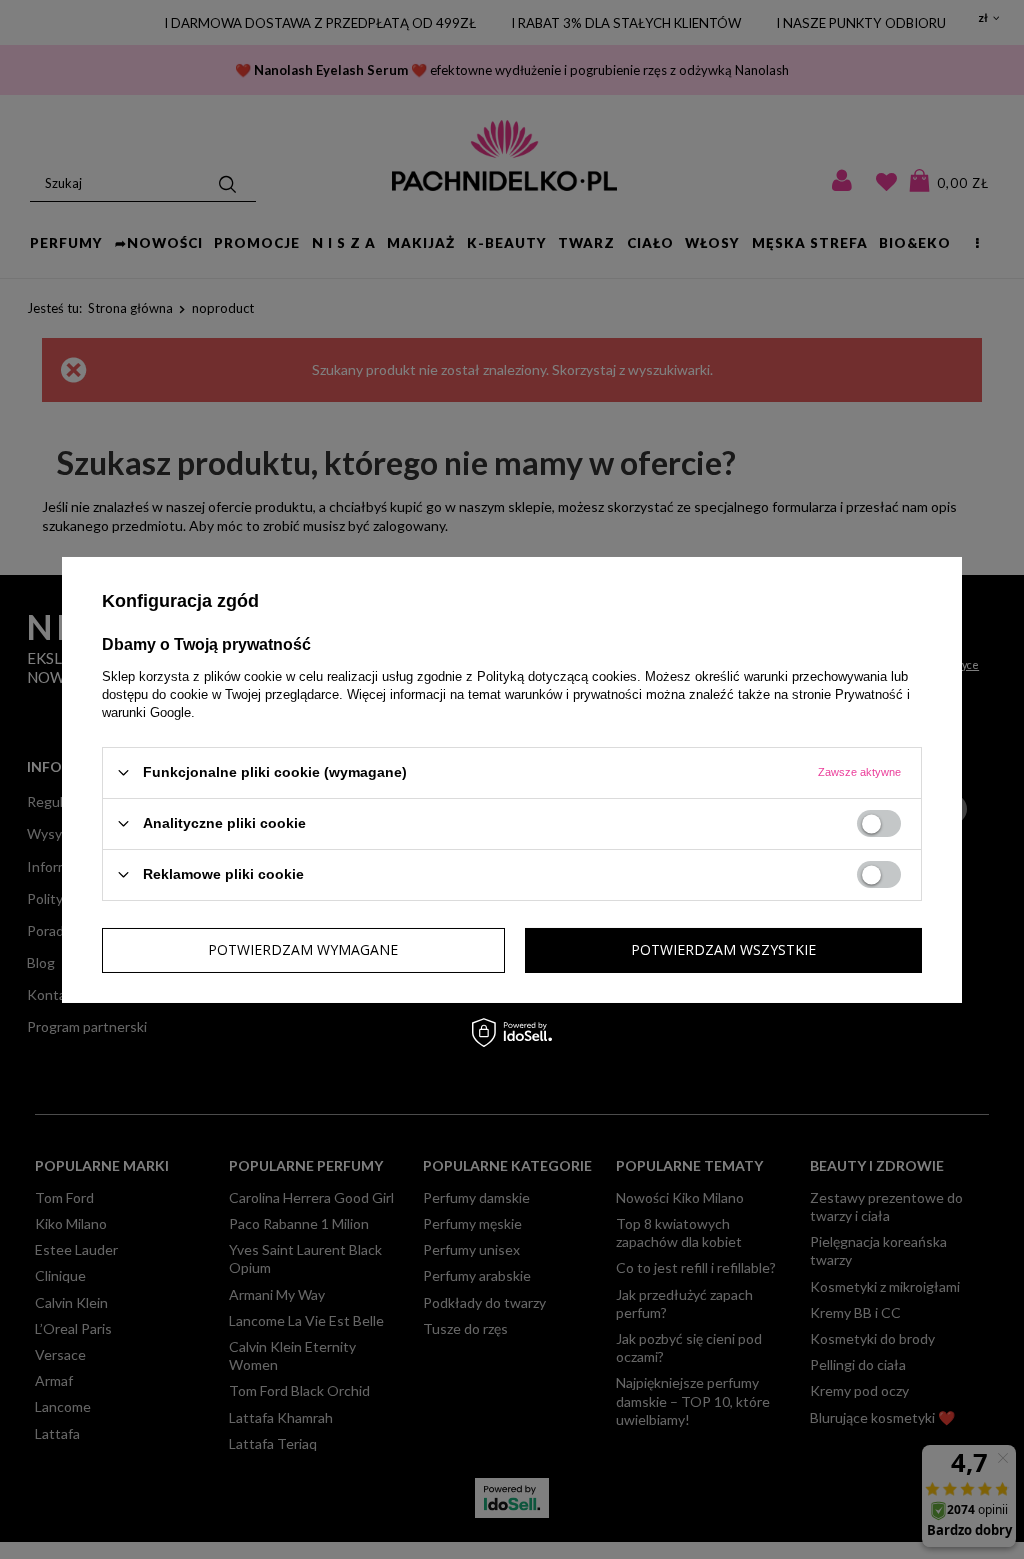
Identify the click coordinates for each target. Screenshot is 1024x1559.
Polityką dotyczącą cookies (557, 675)
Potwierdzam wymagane (303, 949)
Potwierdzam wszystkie (723, 949)
